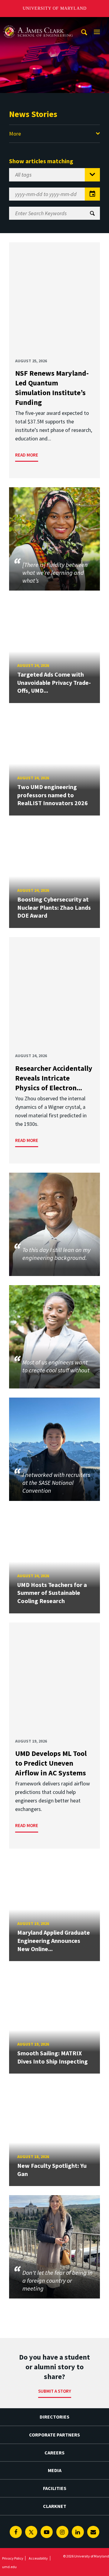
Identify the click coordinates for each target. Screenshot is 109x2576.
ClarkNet (55, 2506)
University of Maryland (55, 8)
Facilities (55, 2488)
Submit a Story (55, 2391)
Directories (54, 2417)
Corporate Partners (54, 2435)
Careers (54, 2453)
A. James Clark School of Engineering (38, 23)
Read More (27, 455)
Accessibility (38, 2558)
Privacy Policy (13, 2558)
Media (55, 2470)
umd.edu (9, 2567)
